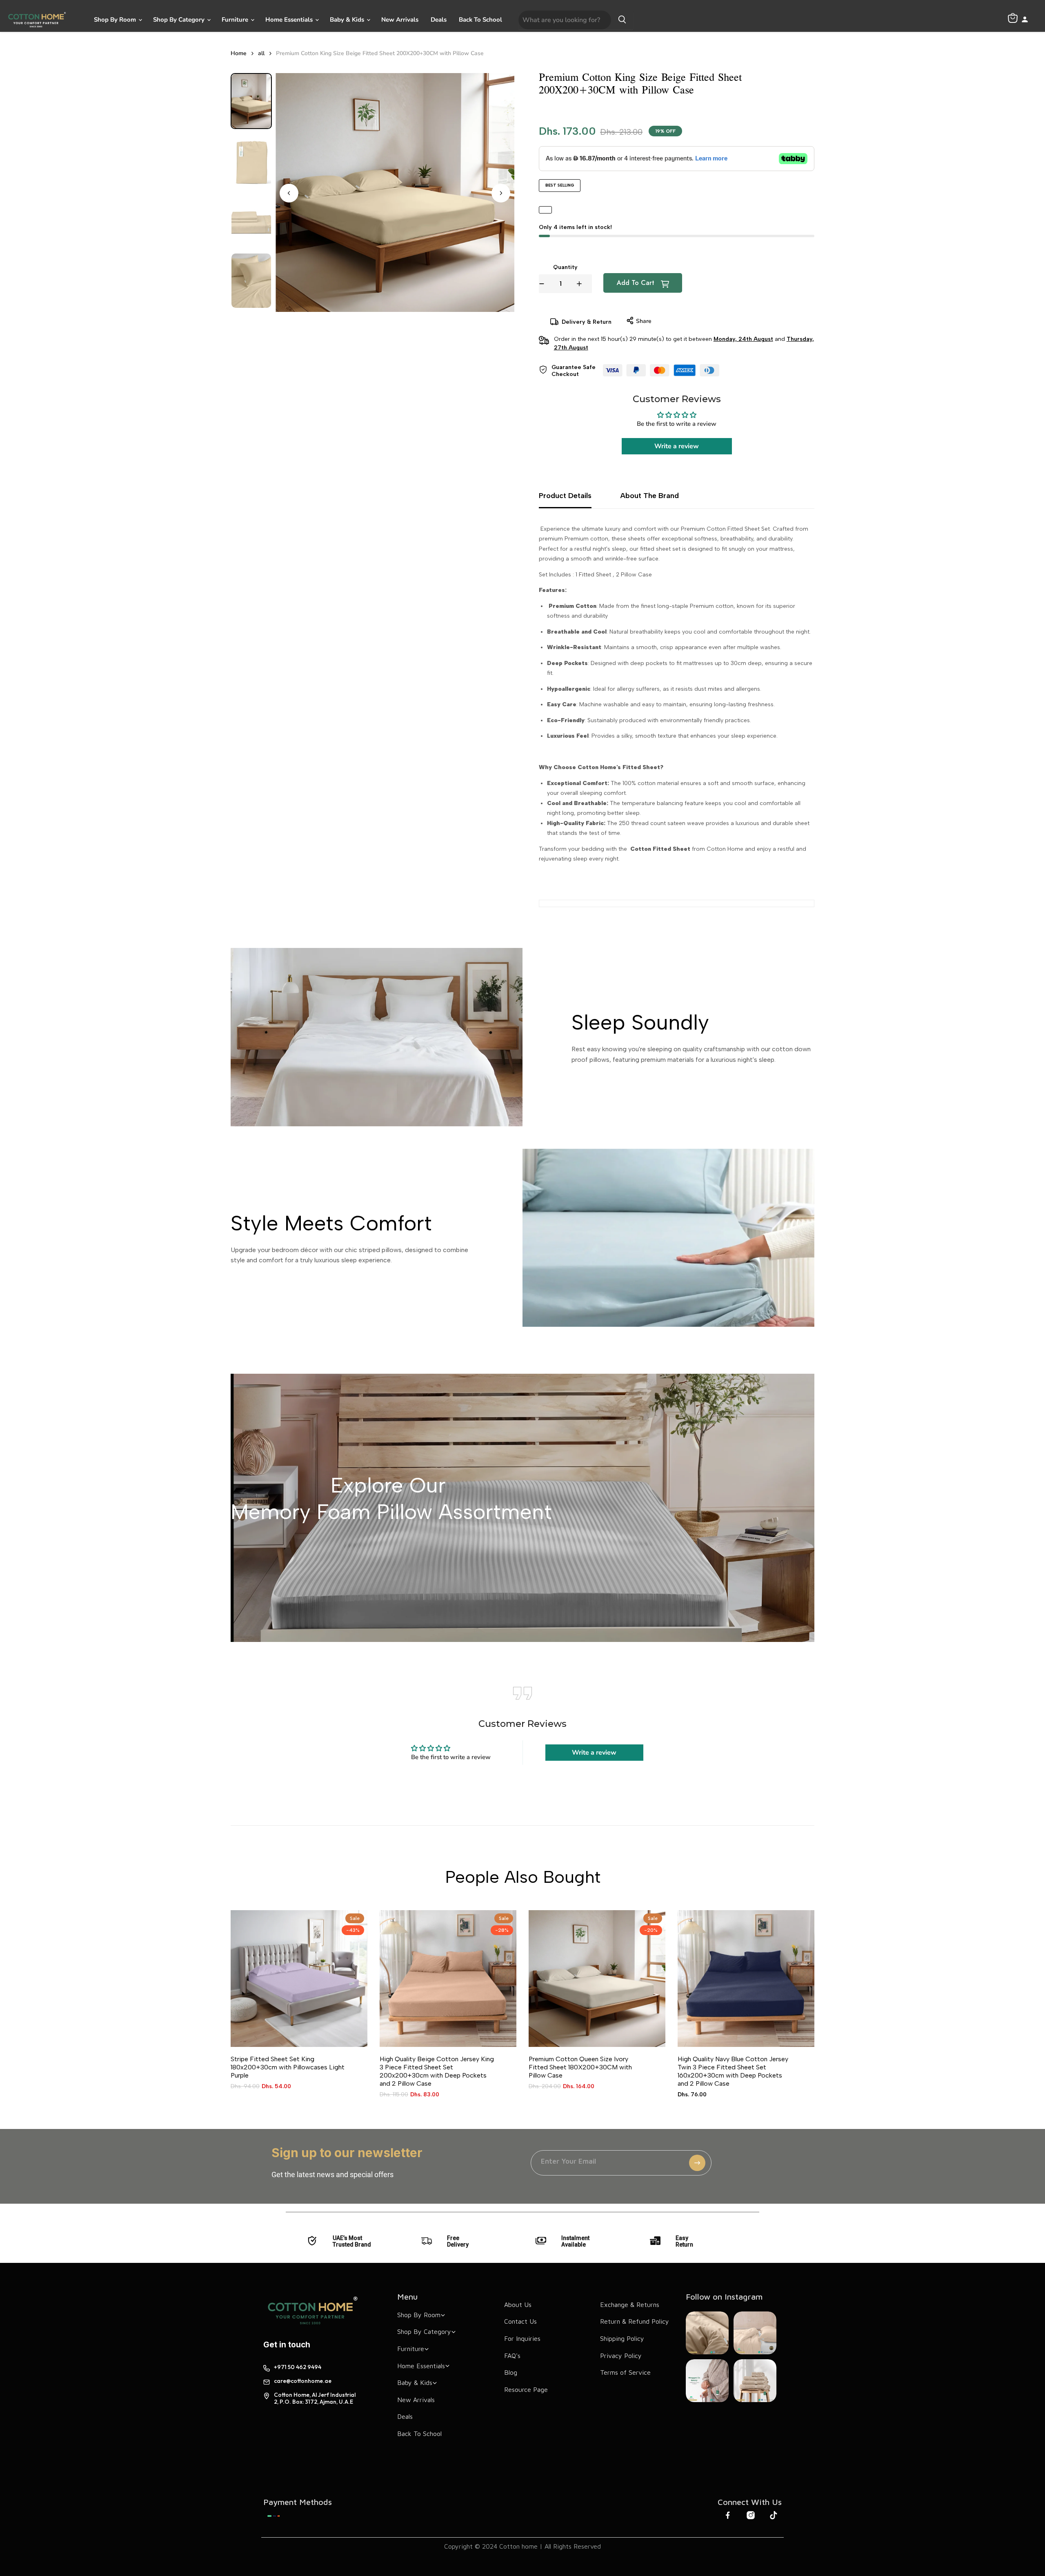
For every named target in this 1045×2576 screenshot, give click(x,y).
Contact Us (520, 2321)
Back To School (480, 20)
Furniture (236, 20)
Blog (511, 2372)
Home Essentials (290, 20)
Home (239, 53)
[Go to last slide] (289, 193)
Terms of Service (625, 2372)
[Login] (1025, 20)
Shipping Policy (622, 2338)
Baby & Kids (348, 20)
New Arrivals (400, 20)
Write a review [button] (677, 446)
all (261, 53)
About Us (518, 2305)
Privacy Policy (621, 2356)
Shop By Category (180, 20)
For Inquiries (522, 2338)
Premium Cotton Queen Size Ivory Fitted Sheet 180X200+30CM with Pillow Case (580, 2067)
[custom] (274, 2516)
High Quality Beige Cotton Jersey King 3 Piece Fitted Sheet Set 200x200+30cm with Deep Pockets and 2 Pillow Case (437, 2071)
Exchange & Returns (630, 2305)
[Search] (622, 20)
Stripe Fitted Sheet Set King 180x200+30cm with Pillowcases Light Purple (288, 2067)
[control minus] (542, 284)
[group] (251, 101)
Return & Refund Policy (635, 2321)
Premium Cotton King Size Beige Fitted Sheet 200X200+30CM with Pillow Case (380, 53)
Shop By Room (116, 20)
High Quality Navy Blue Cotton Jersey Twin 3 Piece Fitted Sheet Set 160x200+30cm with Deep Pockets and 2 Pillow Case (733, 2071)
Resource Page (526, 2389)
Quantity (565, 267)
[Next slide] (501, 193)
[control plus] (584, 284)
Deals (439, 20)
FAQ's (512, 2356)
